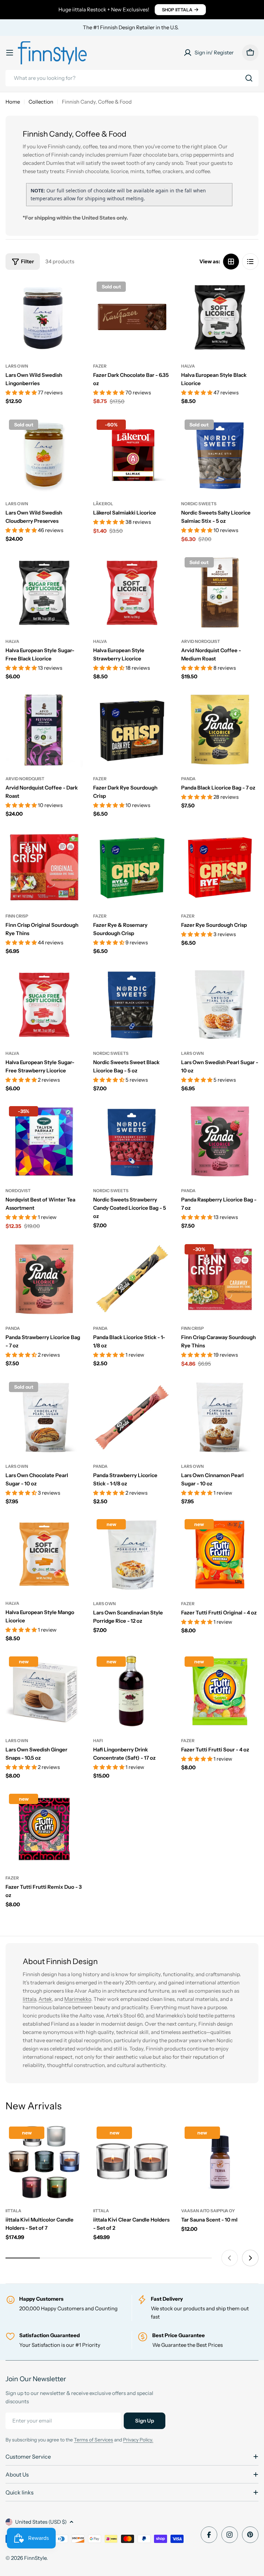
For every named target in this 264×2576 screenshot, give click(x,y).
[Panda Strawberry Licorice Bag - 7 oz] (44, 1279)
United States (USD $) (41, 2522)
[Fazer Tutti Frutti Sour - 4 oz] (220, 1692)
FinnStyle (35, 2558)
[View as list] (250, 262)
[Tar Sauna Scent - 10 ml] (220, 2162)
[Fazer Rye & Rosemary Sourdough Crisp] (132, 867)
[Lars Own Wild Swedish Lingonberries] (44, 317)
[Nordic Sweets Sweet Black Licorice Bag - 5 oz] (132, 1004)
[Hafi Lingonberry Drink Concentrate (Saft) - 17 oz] (132, 1692)
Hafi (98, 1741)
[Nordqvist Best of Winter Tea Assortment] (44, 1142)
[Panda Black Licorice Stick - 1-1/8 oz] (132, 1279)
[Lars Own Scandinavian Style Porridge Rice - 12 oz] (132, 1554)
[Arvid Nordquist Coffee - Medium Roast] (220, 592)
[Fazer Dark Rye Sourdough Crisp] (132, 730)
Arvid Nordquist (201, 641)
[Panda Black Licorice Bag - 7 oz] (220, 730)
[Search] (249, 78)
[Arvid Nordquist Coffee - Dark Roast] (44, 730)
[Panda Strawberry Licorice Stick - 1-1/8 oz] (132, 1417)
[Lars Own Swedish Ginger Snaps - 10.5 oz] (44, 1692)
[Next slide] (250, 2258)
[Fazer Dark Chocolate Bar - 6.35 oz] (132, 317)
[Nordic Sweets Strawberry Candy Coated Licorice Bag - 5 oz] (132, 1141)
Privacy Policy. (138, 2440)
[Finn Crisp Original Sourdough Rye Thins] (44, 867)
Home (13, 102)
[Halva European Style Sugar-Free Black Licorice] (44, 592)
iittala (13, 2211)
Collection (41, 102)
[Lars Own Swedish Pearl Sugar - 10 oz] (220, 1004)
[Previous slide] (230, 2258)
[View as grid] (231, 262)
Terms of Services (93, 2440)
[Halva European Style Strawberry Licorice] (132, 592)
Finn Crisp (17, 916)
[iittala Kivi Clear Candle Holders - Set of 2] (132, 2162)
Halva (188, 366)
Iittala (29, 1999)
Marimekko (78, 1999)
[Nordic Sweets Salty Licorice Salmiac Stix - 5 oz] (220, 455)
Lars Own (17, 366)
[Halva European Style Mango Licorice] (44, 1554)
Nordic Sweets (199, 504)
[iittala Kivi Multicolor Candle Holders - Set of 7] (44, 2162)
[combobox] (132, 78)
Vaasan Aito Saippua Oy (208, 2211)
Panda (188, 779)
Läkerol (103, 504)
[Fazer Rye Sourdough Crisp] (220, 867)
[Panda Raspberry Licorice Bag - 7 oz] (220, 1141)
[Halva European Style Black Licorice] (220, 317)
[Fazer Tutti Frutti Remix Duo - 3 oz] (44, 1829)
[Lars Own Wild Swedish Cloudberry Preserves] (44, 455)
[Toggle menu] (10, 53)
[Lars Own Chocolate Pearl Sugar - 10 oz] (44, 1417)
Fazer (100, 366)
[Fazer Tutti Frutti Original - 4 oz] (220, 1554)
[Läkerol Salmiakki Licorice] (132, 455)
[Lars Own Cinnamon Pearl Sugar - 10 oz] (220, 1417)
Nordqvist (18, 1191)
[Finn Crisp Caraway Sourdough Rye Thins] (220, 1279)
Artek (45, 1999)
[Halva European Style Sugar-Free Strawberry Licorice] (44, 1004)
